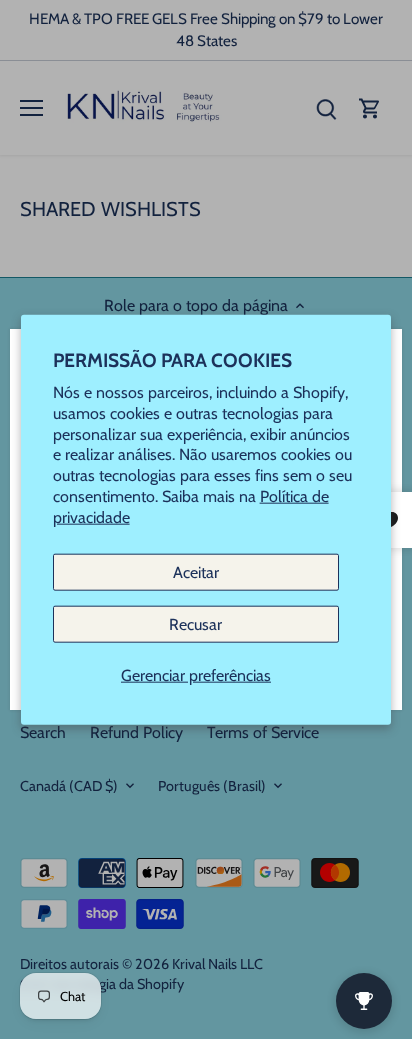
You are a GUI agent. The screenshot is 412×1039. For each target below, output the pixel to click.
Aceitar (196, 571)
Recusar (195, 623)
